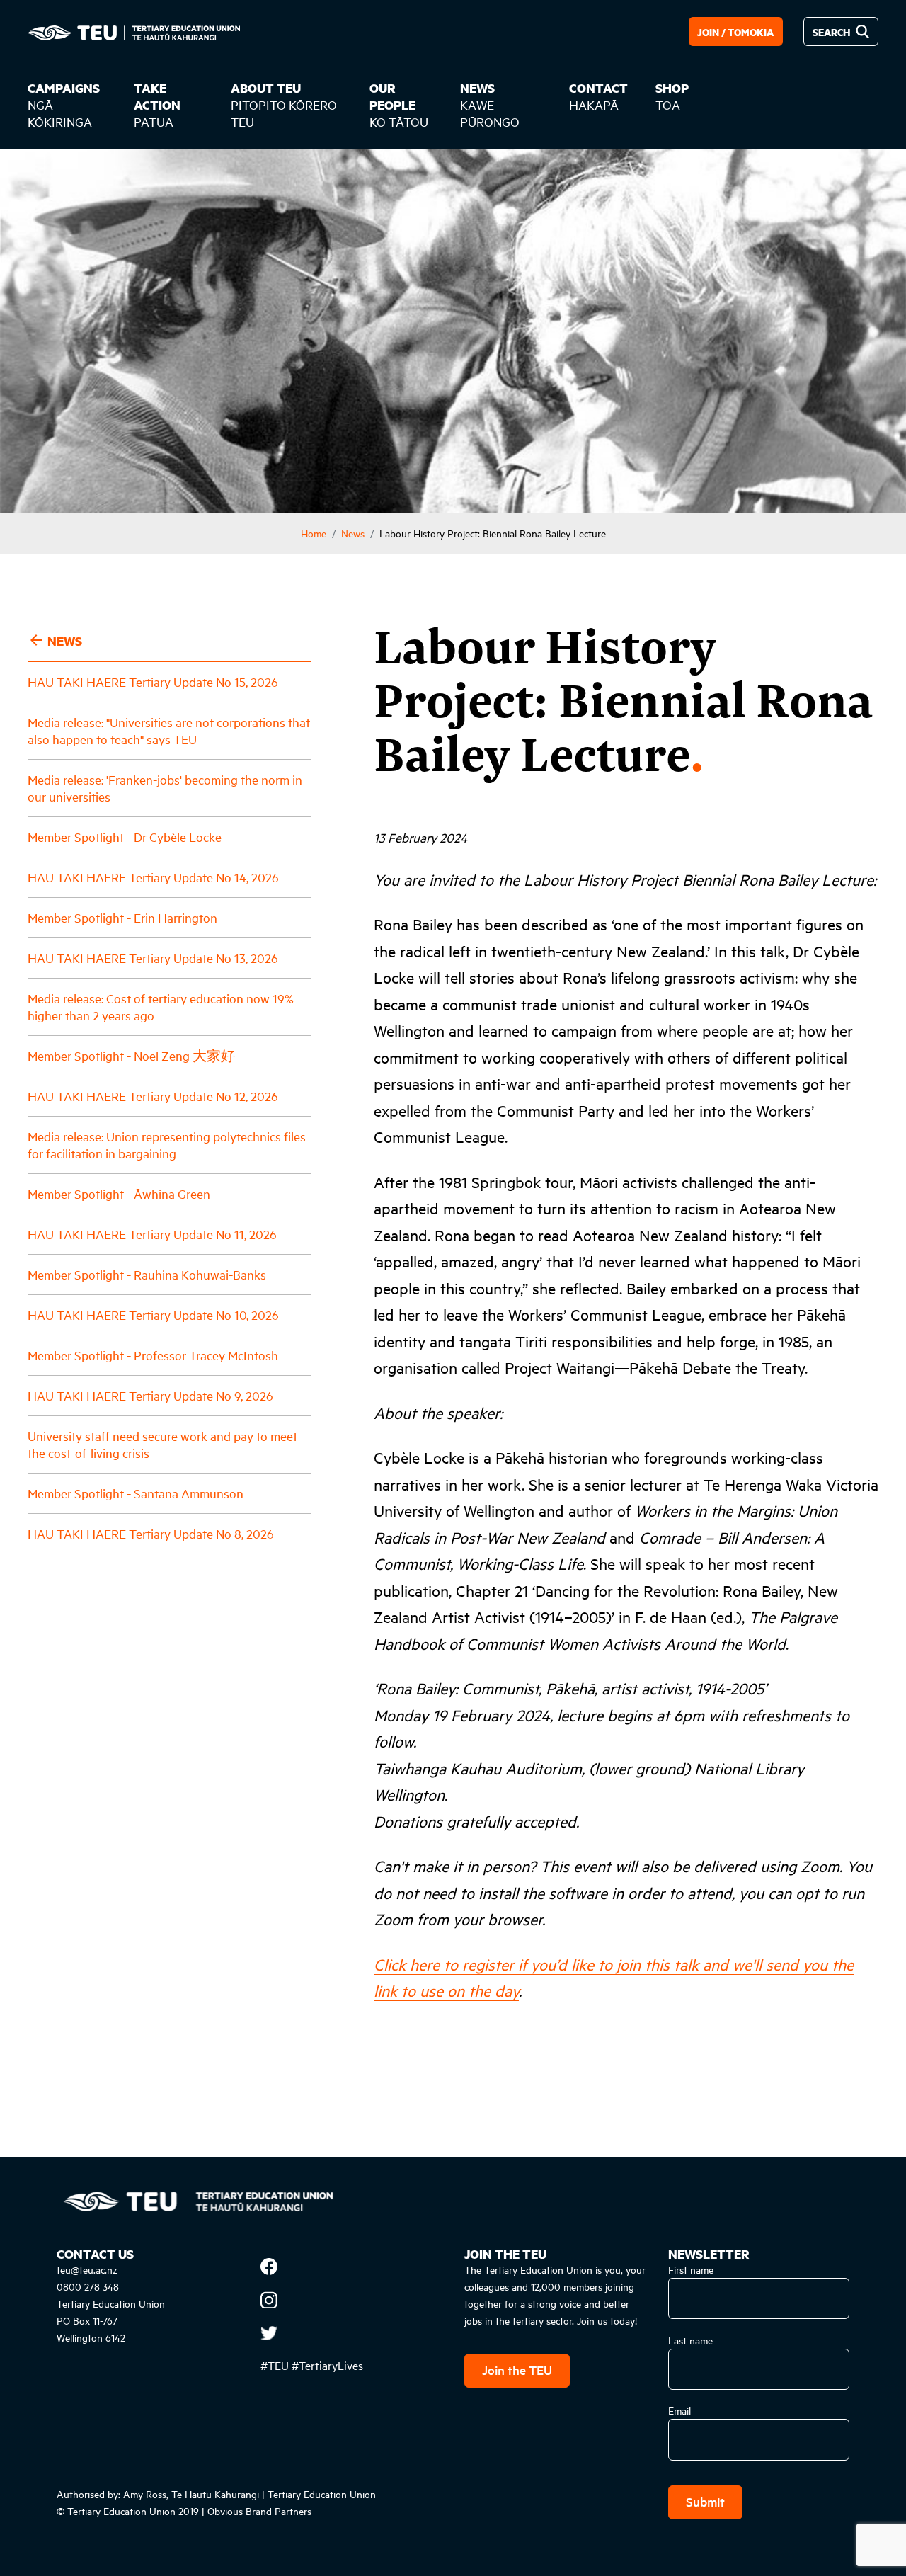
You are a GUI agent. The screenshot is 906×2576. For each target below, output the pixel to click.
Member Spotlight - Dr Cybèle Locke (125, 836)
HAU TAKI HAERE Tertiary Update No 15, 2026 (153, 681)
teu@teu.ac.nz (87, 2269)
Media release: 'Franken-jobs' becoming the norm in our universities (165, 787)
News (353, 533)
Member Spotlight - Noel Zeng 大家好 (131, 1055)
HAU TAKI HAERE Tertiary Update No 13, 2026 (153, 957)
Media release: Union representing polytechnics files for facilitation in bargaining (167, 1144)
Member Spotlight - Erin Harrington (122, 917)
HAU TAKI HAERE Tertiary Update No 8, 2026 (151, 1533)
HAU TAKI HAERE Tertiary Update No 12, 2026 (153, 1095)
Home (314, 533)
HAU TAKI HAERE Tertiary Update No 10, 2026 (153, 1314)
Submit (705, 2501)
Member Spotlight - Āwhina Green (119, 1193)
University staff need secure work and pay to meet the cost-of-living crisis (162, 1443)
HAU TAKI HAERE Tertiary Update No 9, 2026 (150, 1395)
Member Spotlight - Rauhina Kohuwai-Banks (147, 1273)
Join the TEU (517, 2370)
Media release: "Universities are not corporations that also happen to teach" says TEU (169, 730)
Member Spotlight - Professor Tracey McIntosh (153, 1354)
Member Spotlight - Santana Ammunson (136, 1492)
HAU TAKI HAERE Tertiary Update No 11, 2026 (152, 1233)
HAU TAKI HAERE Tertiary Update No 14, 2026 (153, 876)
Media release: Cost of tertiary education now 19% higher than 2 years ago (161, 1006)
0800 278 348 (88, 2286)
